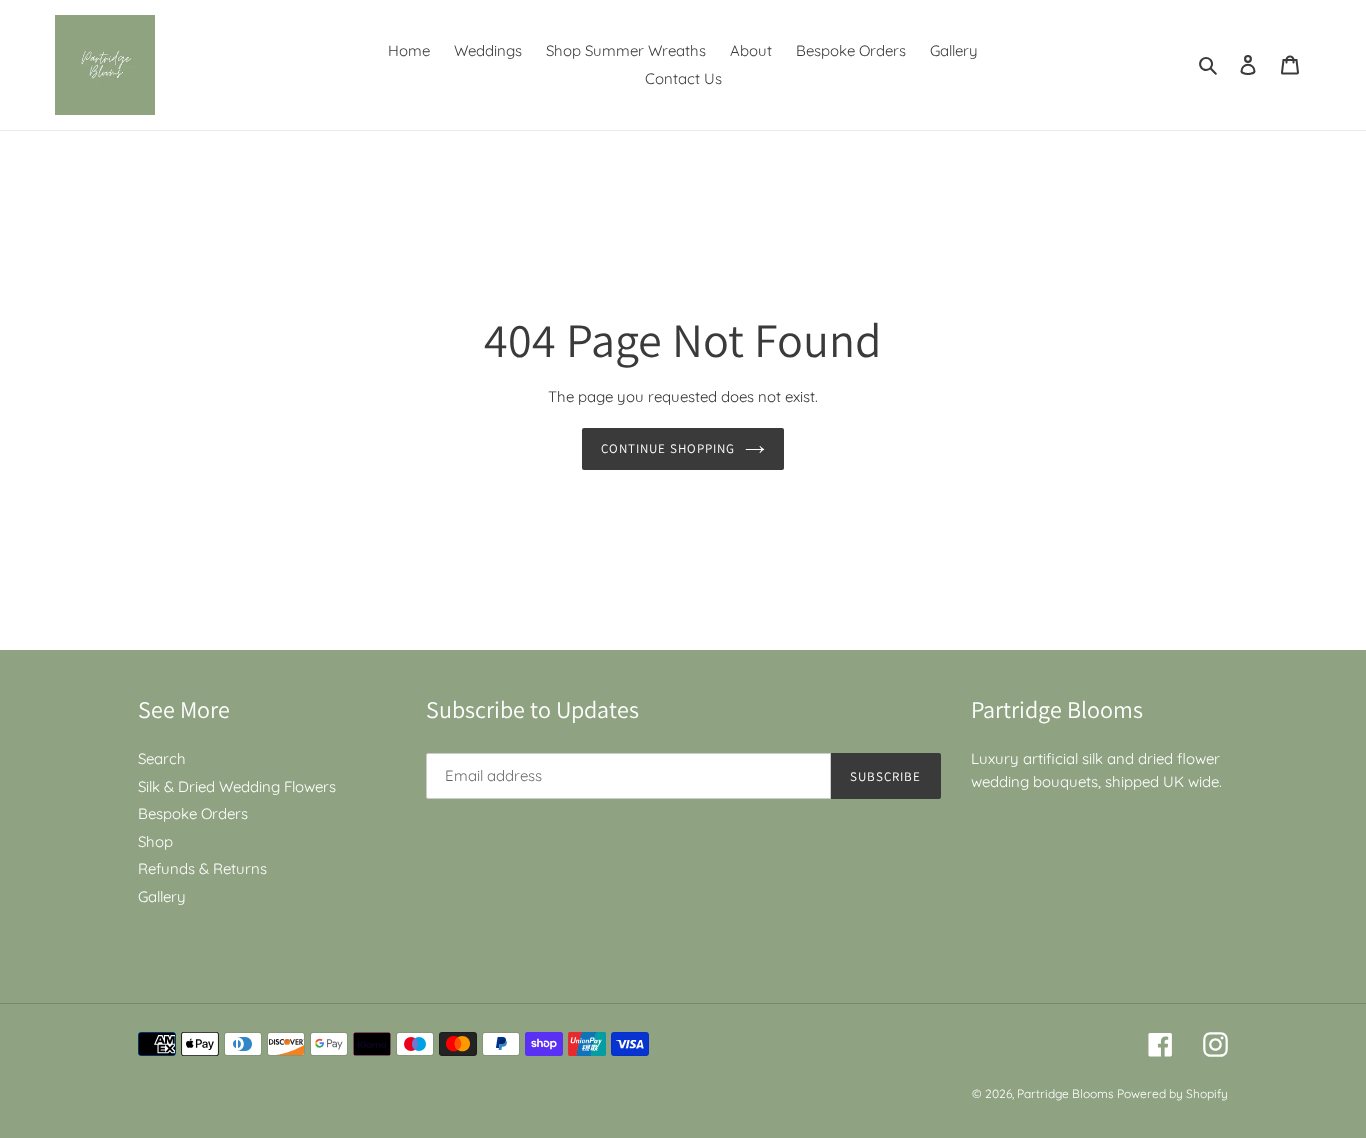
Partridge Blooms (1067, 1093)
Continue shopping (668, 448)
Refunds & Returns (202, 868)
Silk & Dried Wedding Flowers (237, 786)
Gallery (162, 896)
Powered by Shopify (1172, 1093)
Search (162, 758)
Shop (155, 841)
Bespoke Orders (193, 813)
